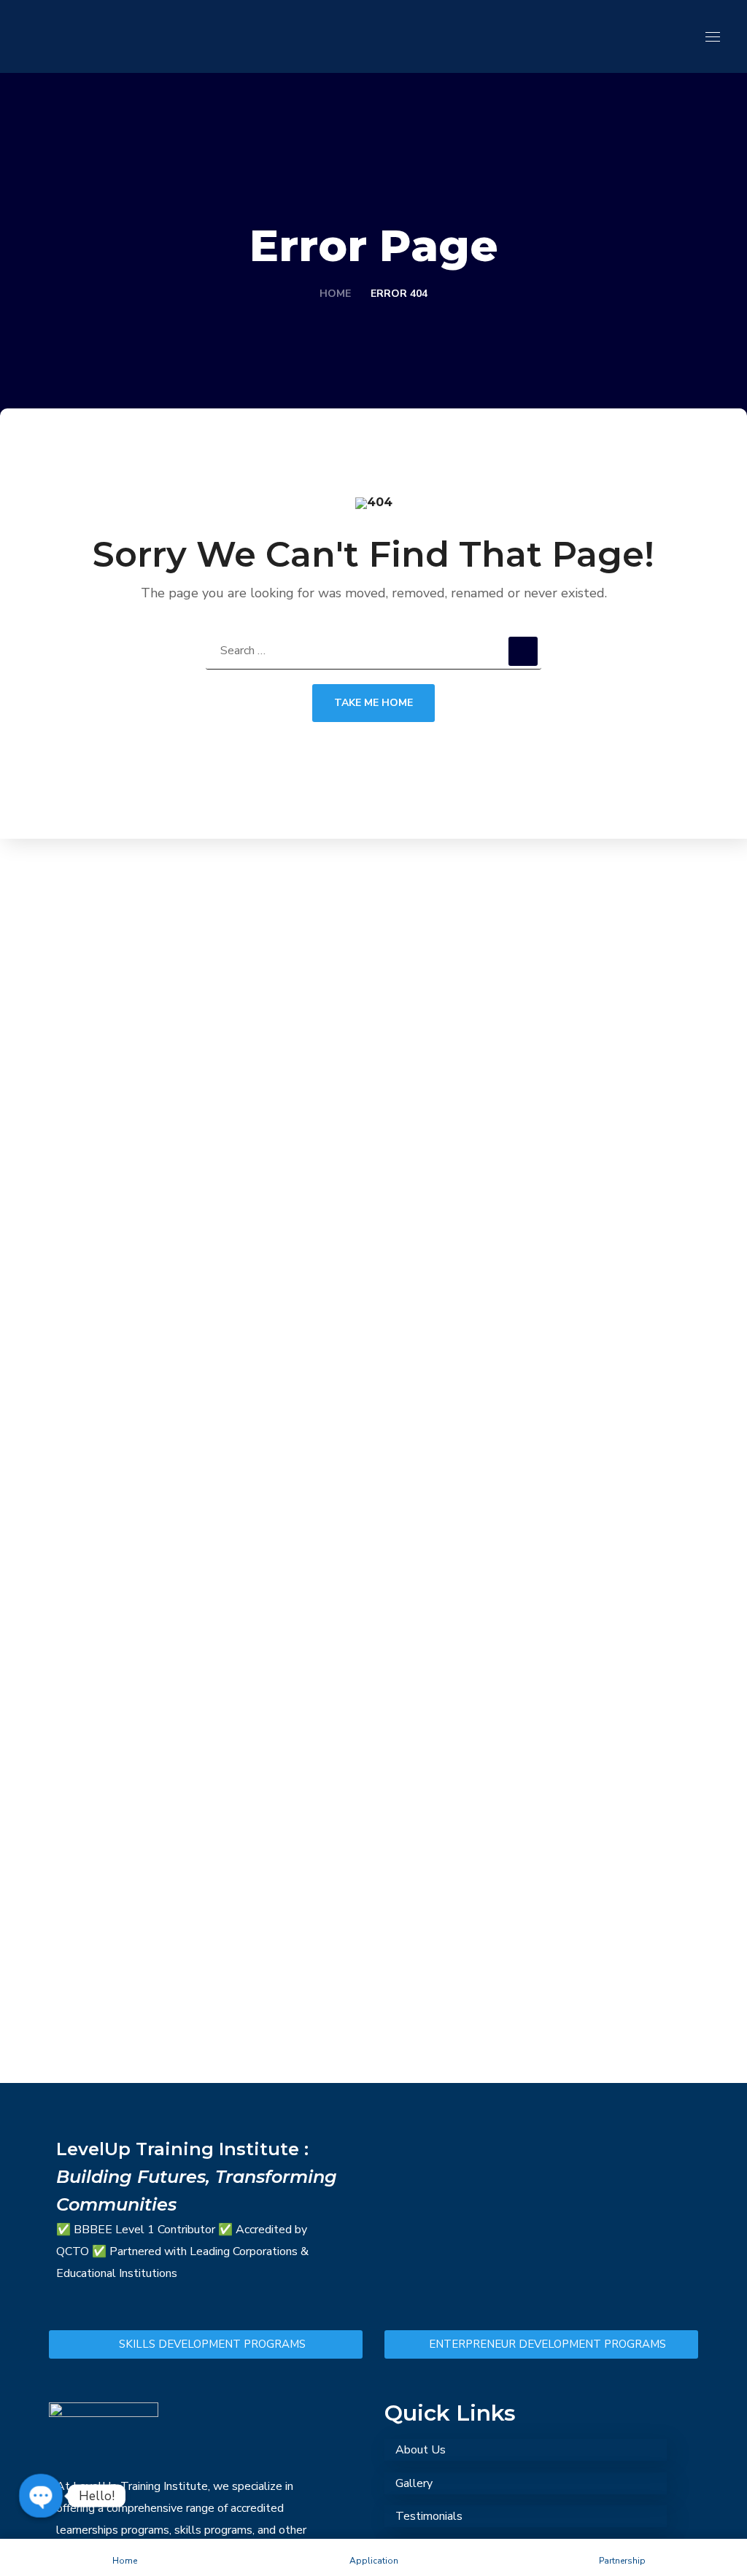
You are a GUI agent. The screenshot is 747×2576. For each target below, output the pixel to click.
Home (335, 294)
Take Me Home (373, 703)
